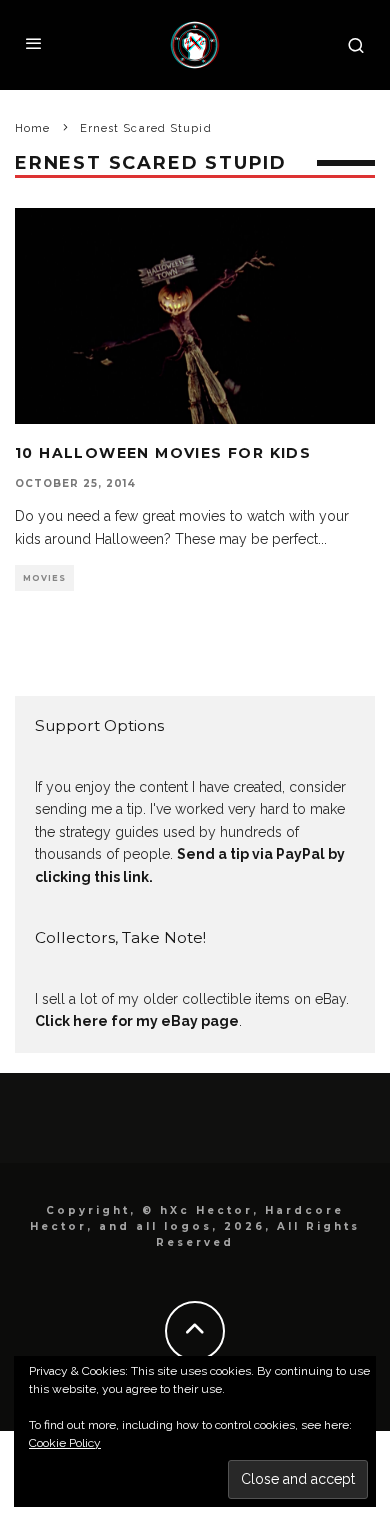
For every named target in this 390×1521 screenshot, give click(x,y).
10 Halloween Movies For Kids (163, 453)
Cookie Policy (65, 1443)
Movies (44, 578)
